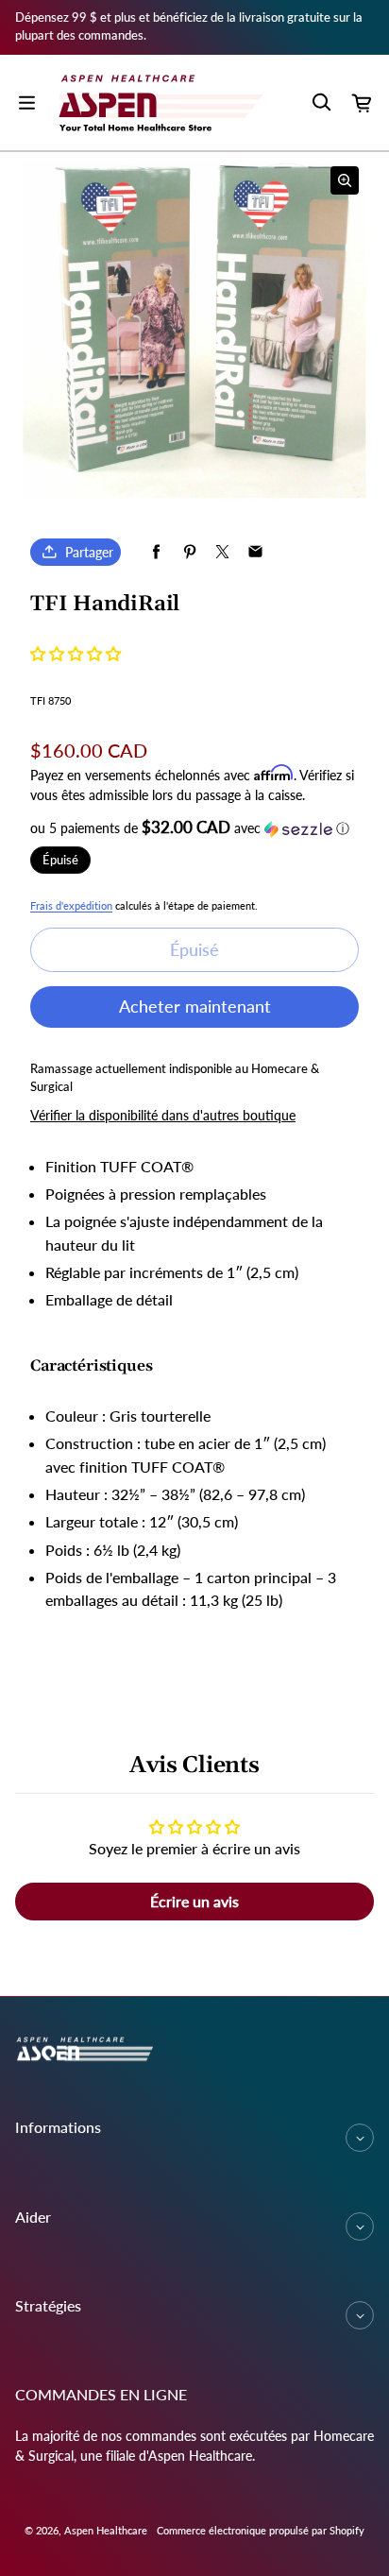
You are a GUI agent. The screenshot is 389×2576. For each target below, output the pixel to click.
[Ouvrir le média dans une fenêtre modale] (345, 180)
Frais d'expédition (71, 905)
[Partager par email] (255, 552)
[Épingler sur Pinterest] (189, 552)
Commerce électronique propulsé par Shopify (261, 2530)
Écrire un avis (194, 1901)
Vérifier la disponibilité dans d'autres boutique (163, 1115)
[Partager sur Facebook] (156, 552)
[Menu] (26, 103)
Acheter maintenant (195, 1006)
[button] (76, 653)
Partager (89, 552)
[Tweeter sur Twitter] (222, 552)
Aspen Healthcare (106, 2530)
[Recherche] (321, 103)
